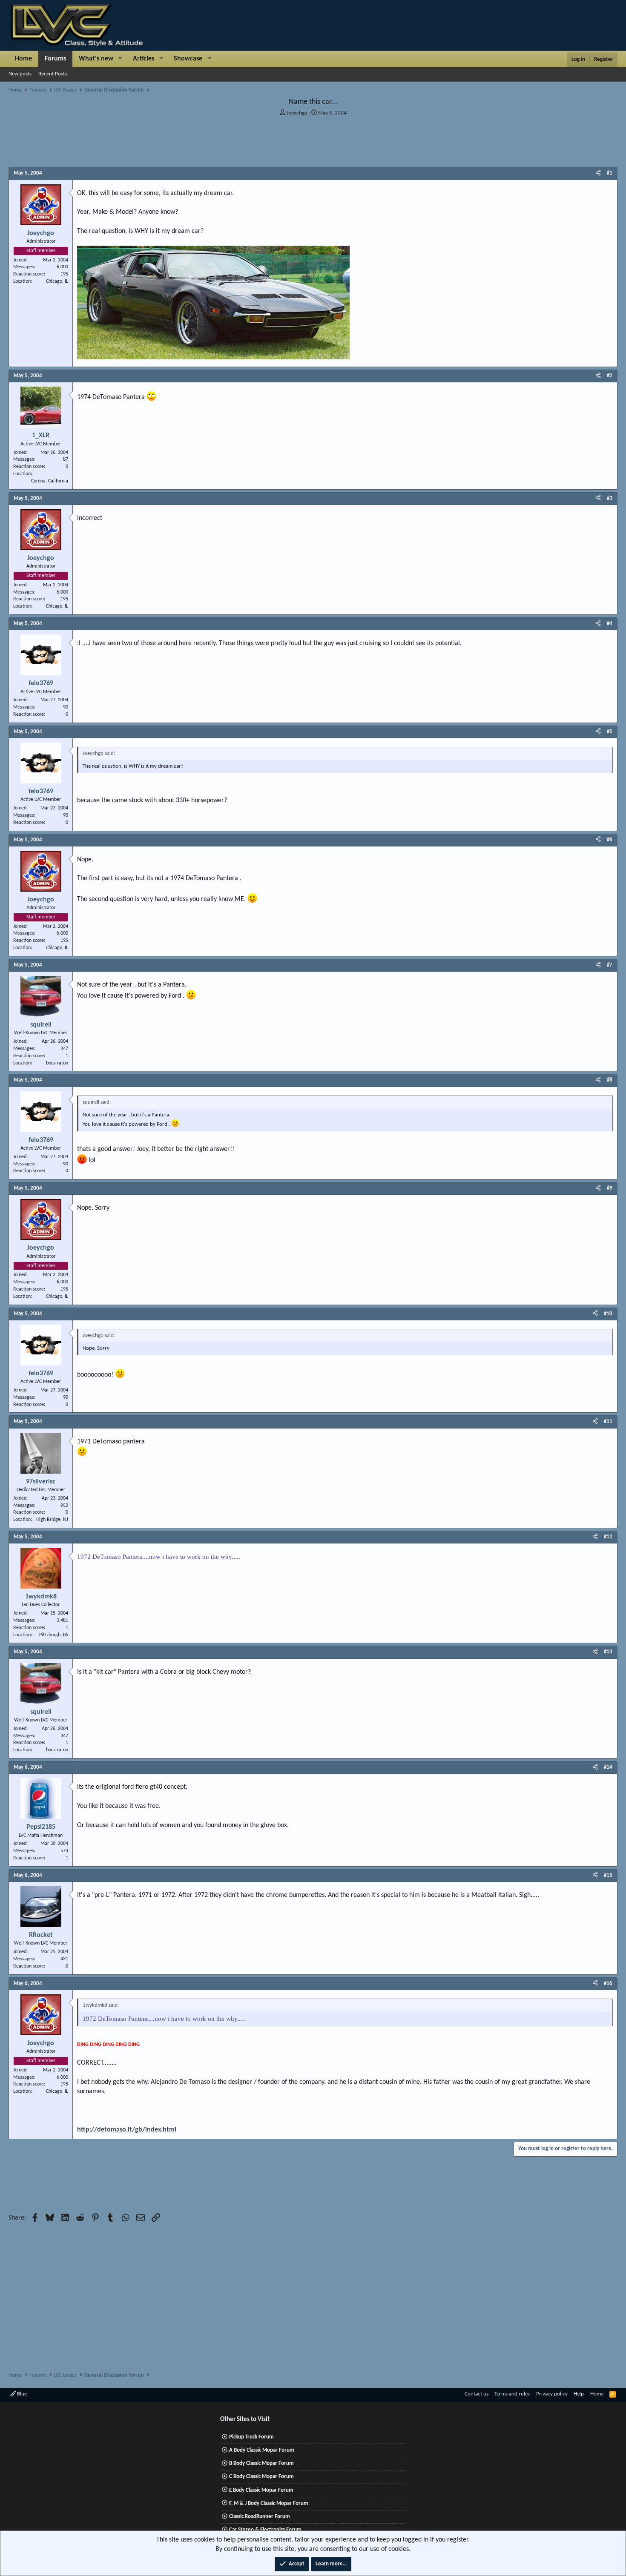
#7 (610, 965)
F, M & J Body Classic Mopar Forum (269, 2503)
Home (23, 59)
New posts (20, 74)
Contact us (477, 2394)
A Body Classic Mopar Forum (262, 2450)
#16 (608, 1984)
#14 (608, 1767)
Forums (55, 59)
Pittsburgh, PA (54, 1635)
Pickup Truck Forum (251, 2437)
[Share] (598, 173)
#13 (608, 1652)
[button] (120, 59)
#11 (608, 1421)
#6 (610, 840)
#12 (608, 1537)
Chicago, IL (57, 281)
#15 (608, 1875)
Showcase (188, 59)
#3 (610, 498)
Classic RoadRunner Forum (260, 2517)
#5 (610, 732)
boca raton (57, 1063)
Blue (21, 2394)
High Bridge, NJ (52, 1520)
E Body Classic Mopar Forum (261, 2490)
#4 (610, 624)
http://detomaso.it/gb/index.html (127, 2130)
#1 (610, 173)
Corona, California (50, 481)
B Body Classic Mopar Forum (261, 2463)
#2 (610, 376)
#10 (608, 1314)
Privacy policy (552, 2394)
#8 (610, 1080)
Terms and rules (512, 2394)
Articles (144, 59)
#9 (610, 1188)
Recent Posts (53, 74)
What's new (96, 59)
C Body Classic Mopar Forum (261, 2477)
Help (579, 2394)
